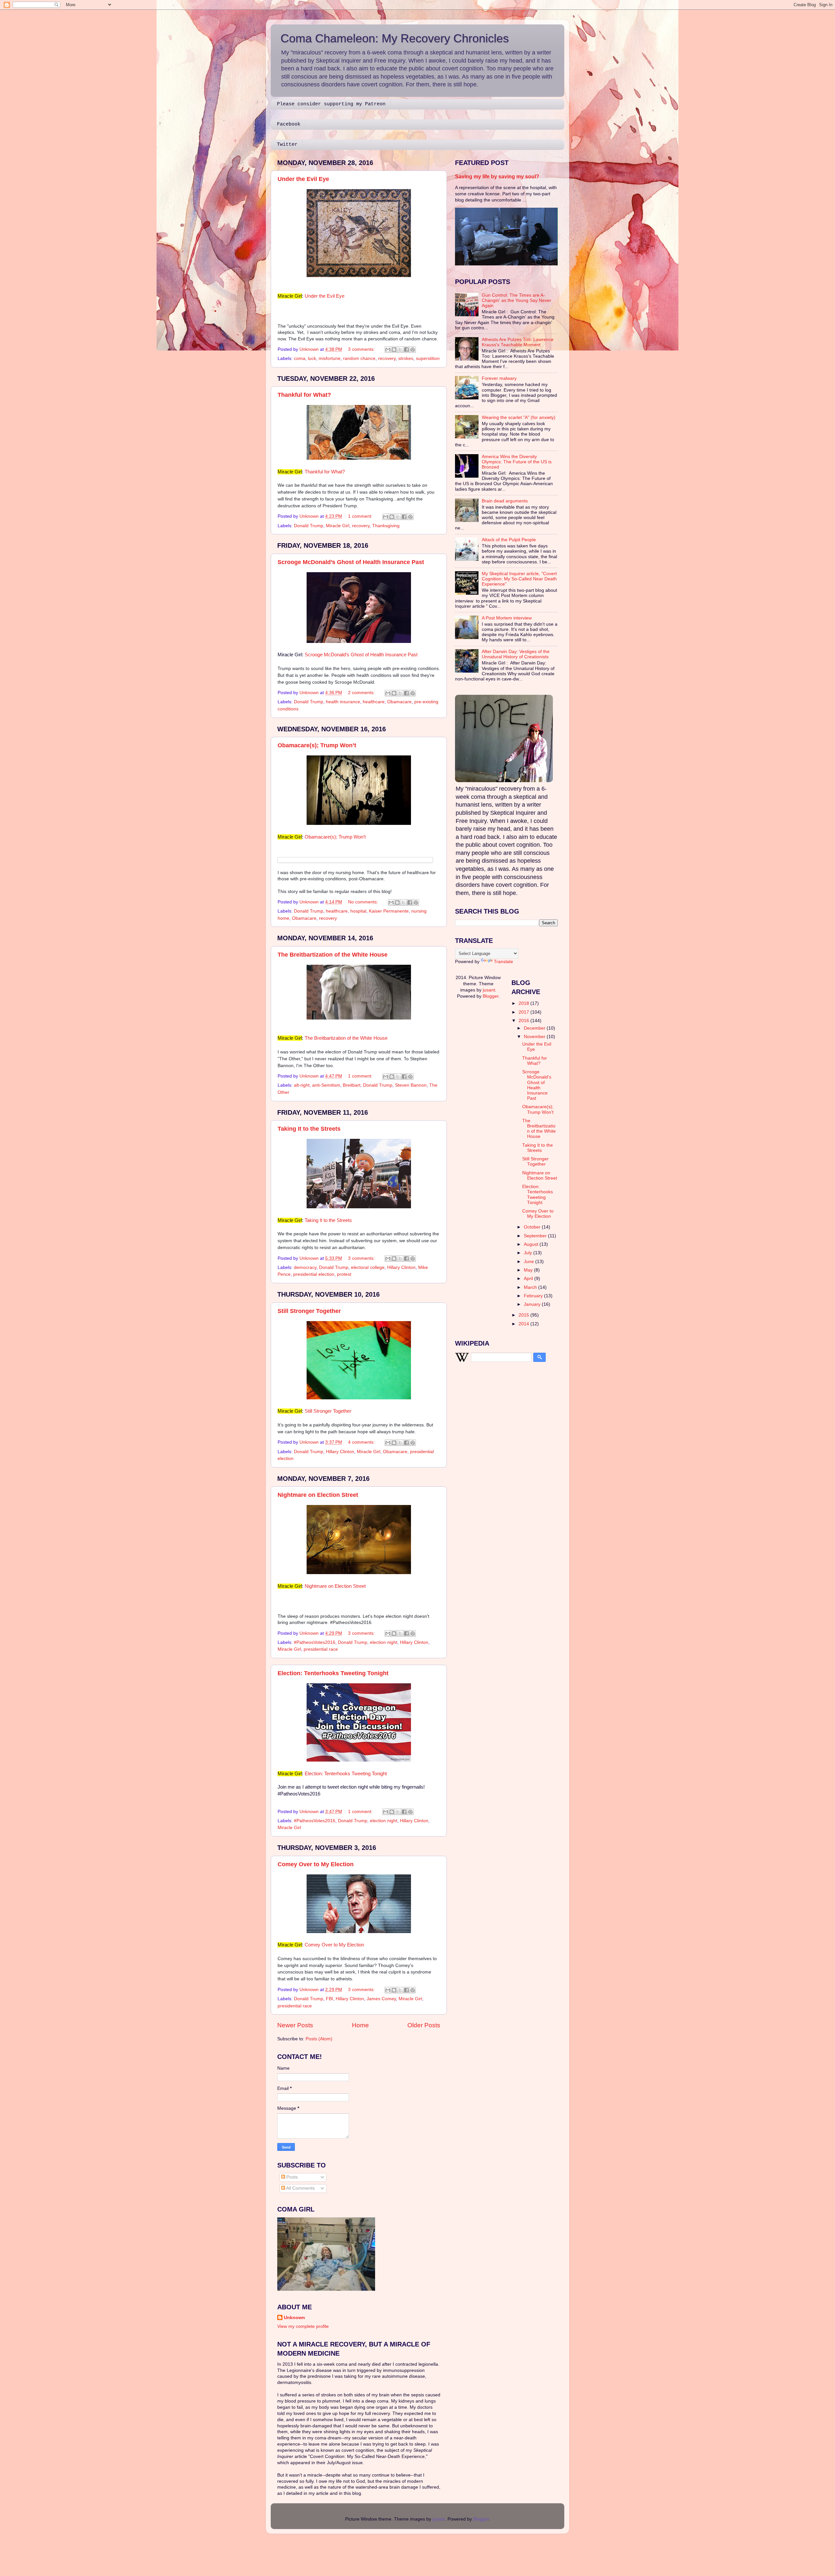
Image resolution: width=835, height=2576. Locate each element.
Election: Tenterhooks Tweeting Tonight (333, 1673)
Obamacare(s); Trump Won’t (317, 745)
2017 (524, 1012)
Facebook (289, 124)
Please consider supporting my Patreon (331, 104)
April (529, 1279)
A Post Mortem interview (507, 618)
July (529, 1253)
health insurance (343, 702)
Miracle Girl (338, 526)
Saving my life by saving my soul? (497, 177)
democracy (305, 1267)
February (534, 1296)
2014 (524, 1324)
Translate (503, 962)
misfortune (330, 358)
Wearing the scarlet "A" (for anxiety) (519, 417)
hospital (358, 911)
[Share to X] (400, 350)
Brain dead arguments (505, 501)
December (535, 1028)
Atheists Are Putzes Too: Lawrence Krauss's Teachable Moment (518, 342)
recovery (387, 358)
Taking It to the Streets (309, 1129)
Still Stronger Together (309, 1311)
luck (312, 358)
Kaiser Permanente (389, 911)
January (533, 1304)
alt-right (302, 1085)
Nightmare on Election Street (318, 1495)
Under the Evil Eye (303, 179)
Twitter (287, 145)
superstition (428, 358)
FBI (329, 1999)
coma (300, 358)
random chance (359, 358)
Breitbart (352, 1085)
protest (344, 1274)
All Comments (300, 2188)
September (536, 1236)
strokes (406, 358)
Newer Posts (295, 2025)
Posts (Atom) (319, 2039)
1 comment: (361, 516)
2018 (524, 1003)
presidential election (314, 1274)
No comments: (364, 902)
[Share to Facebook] (406, 350)
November (535, 1037)
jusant (489, 990)
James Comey (381, 1999)
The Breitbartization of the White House (333, 955)
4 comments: (362, 1442)
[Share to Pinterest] (413, 350)
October (533, 1227)
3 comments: (362, 349)
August (532, 1244)
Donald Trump (309, 526)
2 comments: (362, 693)
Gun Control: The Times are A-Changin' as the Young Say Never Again (516, 300)
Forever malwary (499, 378)
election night (384, 1642)
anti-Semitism (326, 1085)
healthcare (374, 702)
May (529, 1270)
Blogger (491, 996)
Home (360, 2025)
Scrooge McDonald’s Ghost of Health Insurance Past (351, 562)
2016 (524, 1021)
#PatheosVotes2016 (315, 1642)
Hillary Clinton (401, 1267)
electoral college (368, 1267)
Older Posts (424, 2025)
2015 (524, 1315)
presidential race (321, 1649)
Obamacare (399, 702)
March (531, 1287)
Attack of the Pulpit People (509, 540)
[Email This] (388, 350)
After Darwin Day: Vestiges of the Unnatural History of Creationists (516, 654)
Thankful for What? (304, 395)
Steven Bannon (411, 1085)
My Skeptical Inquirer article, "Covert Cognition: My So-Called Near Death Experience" (519, 579)
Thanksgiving (386, 526)
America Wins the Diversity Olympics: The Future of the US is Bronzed (517, 462)
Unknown (294, 2318)
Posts (291, 2177)
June (530, 1262)
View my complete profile (303, 2326)
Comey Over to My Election (316, 1864)
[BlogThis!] (394, 350)
